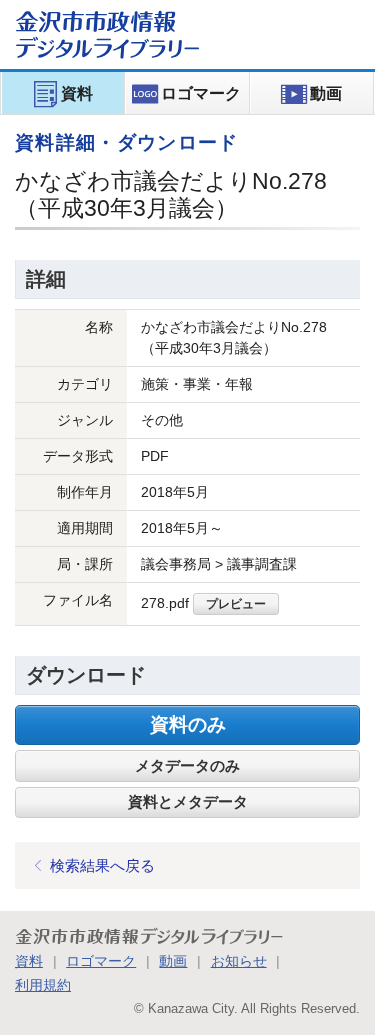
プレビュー (236, 603)
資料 (29, 961)
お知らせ (239, 961)
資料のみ (188, 724)
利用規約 (43, 985)
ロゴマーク (101, 961)
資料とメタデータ (188, 802)
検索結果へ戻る (102, 865)
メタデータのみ (187, 766)
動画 (173, 961)
